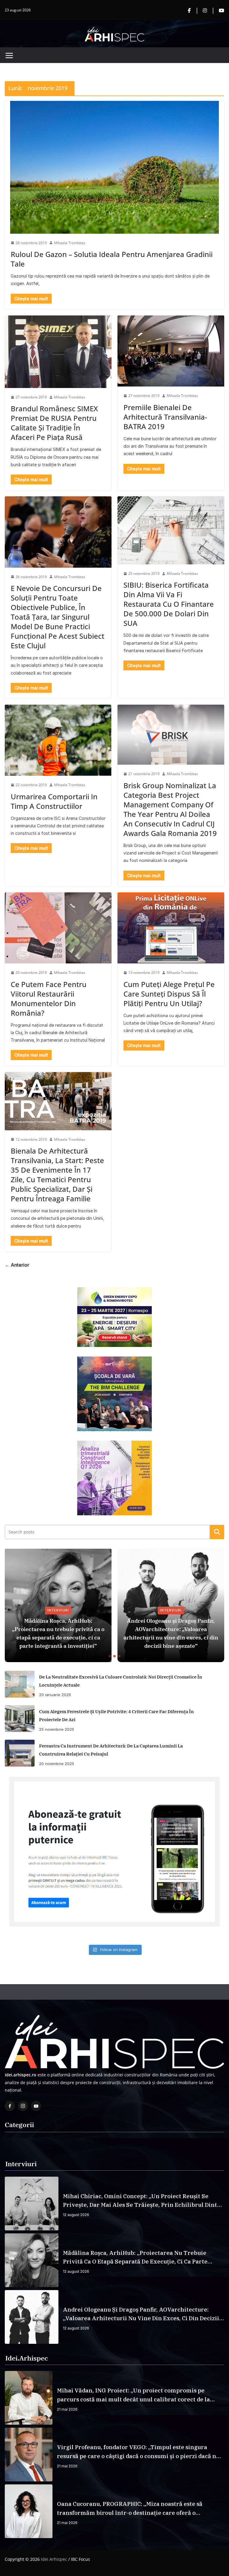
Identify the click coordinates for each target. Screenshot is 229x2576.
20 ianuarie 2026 (55, 1695)
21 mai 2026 (67, 2409)
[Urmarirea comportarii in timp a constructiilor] (58, 740)
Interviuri (58, 1610)
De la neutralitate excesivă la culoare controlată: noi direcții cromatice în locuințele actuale (121, 1681)
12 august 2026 (76, 2215)
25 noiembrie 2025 (57, 1729)
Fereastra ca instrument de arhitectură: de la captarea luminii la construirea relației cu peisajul (111, 1750)
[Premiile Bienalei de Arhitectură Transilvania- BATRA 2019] (171, 351)
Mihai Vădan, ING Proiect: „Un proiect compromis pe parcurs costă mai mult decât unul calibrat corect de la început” (133, 2395)
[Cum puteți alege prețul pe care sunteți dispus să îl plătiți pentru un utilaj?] (171, 928)
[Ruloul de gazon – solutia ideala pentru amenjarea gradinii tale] (114, 167)
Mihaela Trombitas (70, 243)
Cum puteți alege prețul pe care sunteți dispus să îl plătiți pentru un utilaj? (169, 994)
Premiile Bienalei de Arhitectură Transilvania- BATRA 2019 (165, 417)
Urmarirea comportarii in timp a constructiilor (54, 801)
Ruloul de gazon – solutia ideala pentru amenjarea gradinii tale (112, 259)
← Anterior (17, 1265)
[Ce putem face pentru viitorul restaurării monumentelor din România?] (58, 928)
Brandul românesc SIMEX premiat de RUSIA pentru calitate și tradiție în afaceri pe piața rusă (54, 423)
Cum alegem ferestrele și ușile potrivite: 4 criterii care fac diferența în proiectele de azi (116, 1716)
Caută (217, 1532)
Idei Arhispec (54, 2559)
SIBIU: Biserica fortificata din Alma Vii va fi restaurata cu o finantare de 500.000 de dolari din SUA (169, 604)
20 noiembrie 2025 (57, 1764)
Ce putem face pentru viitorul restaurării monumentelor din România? (49, 998)
